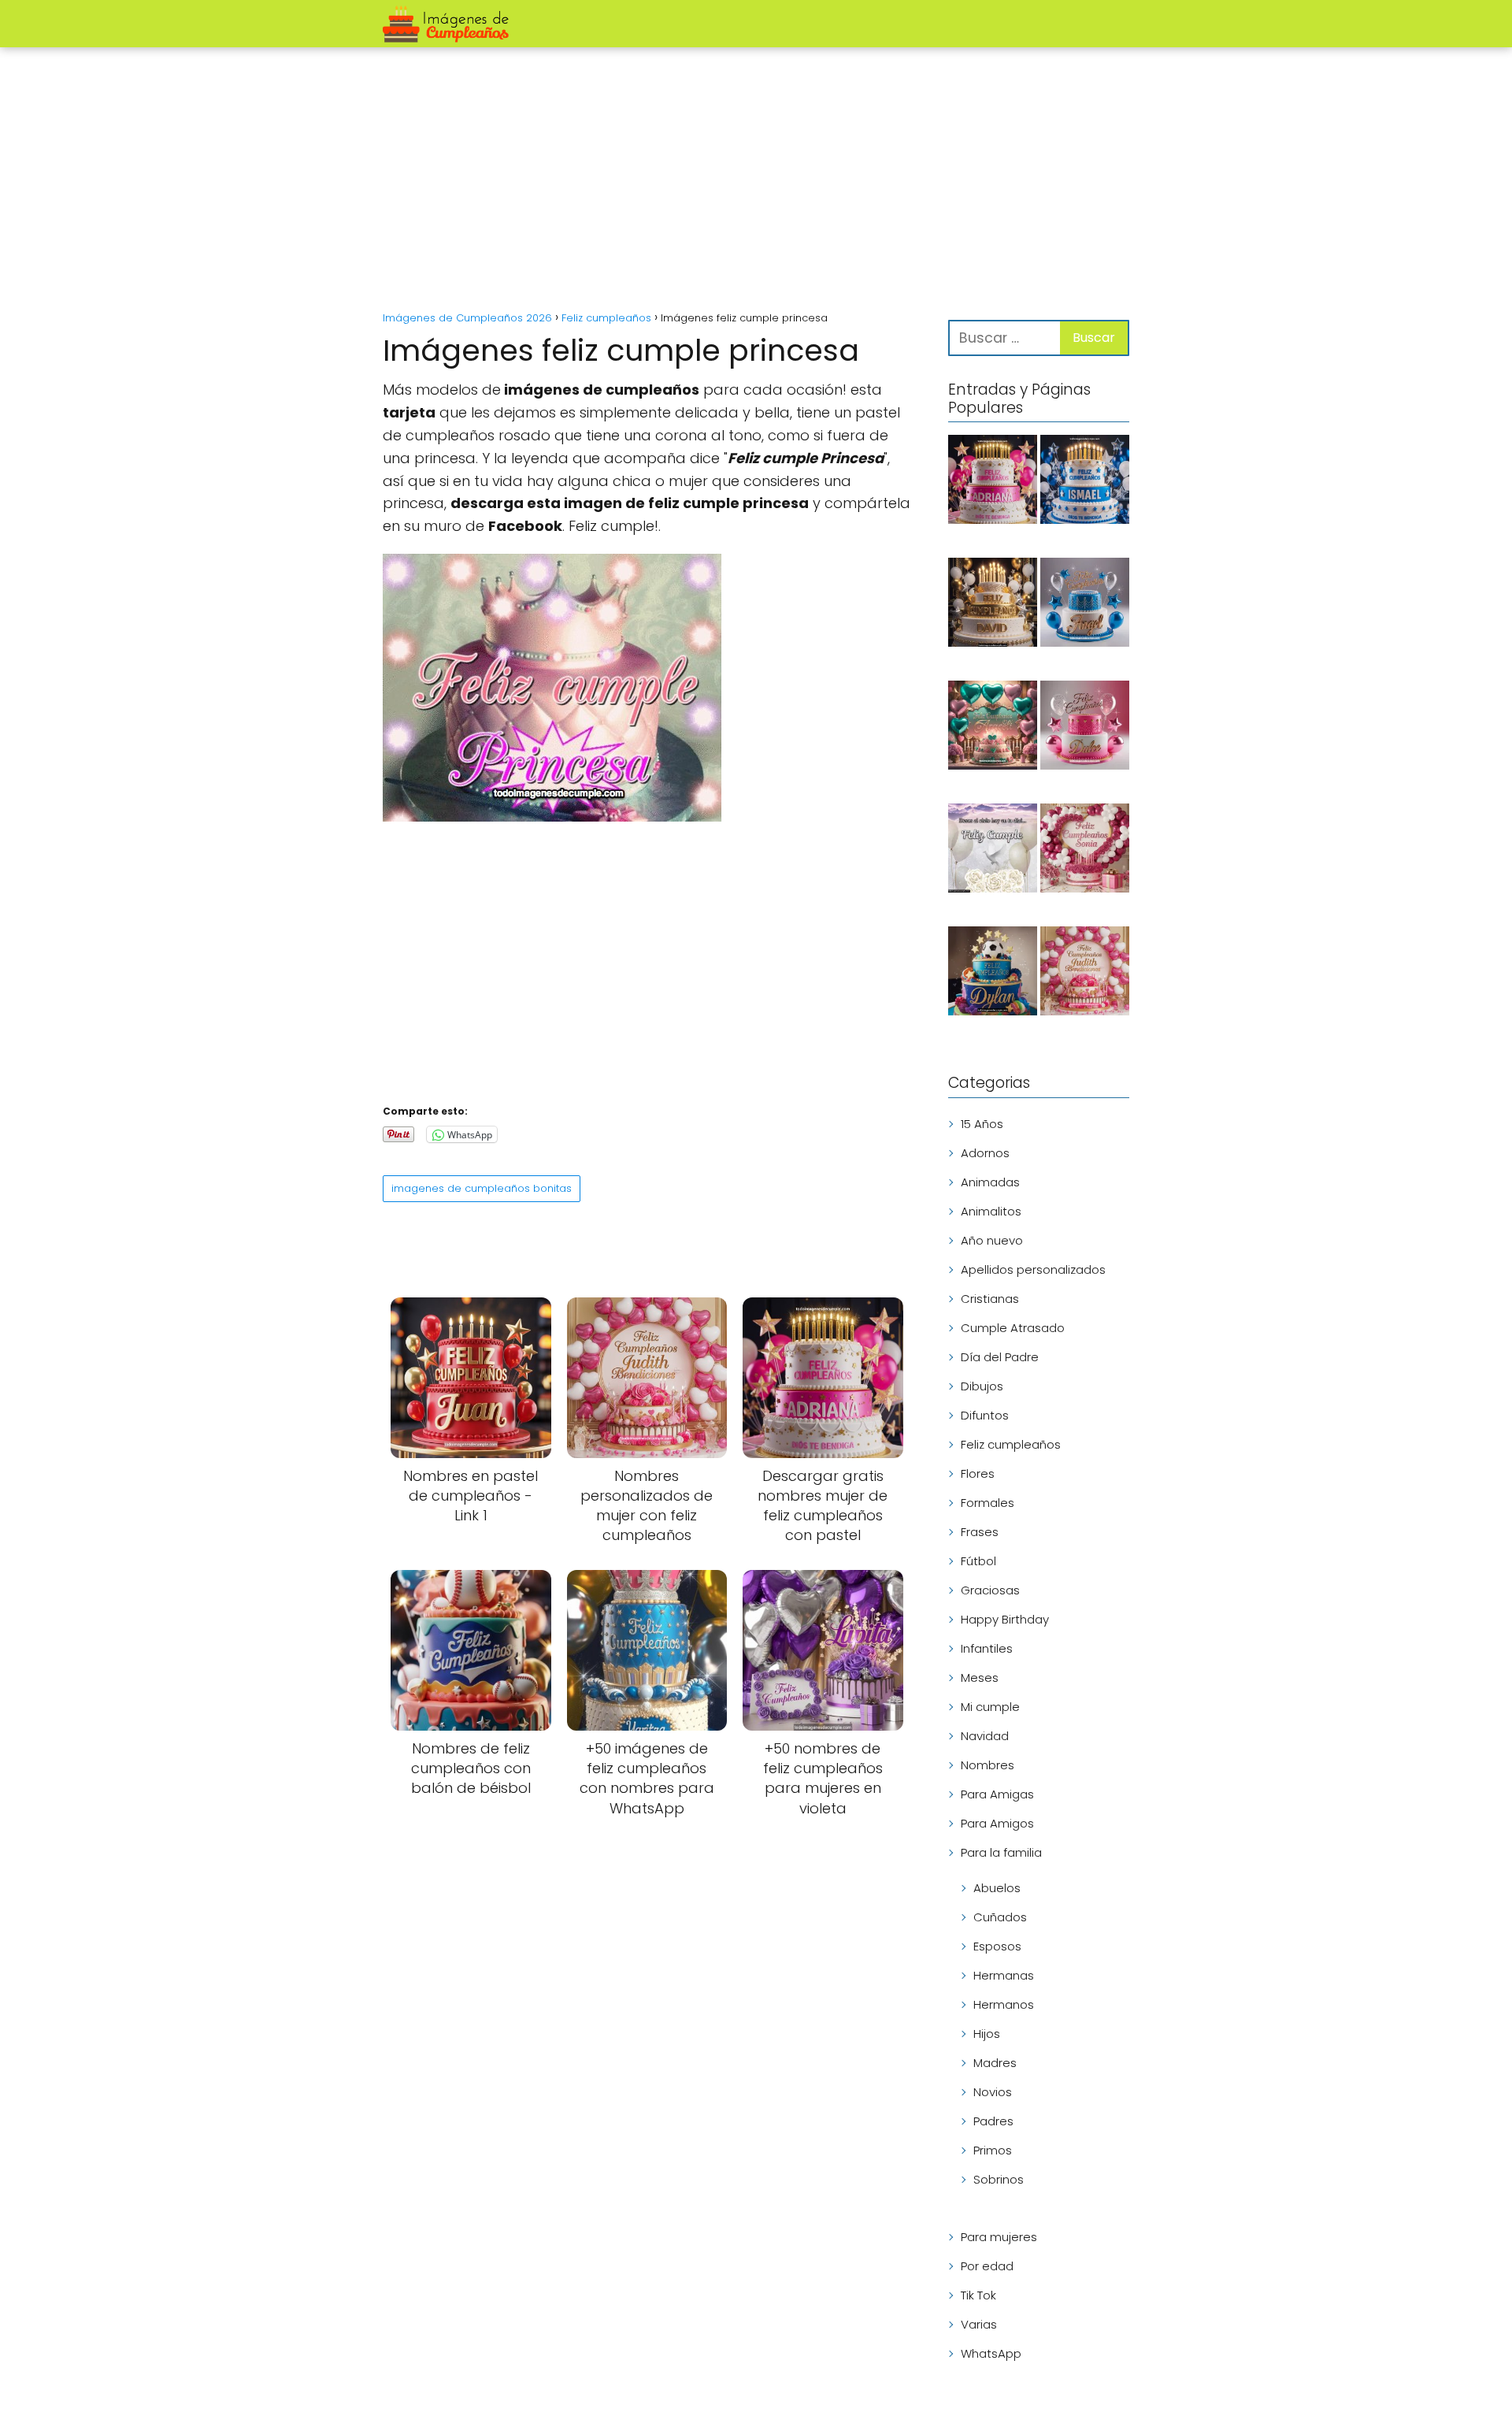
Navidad (985, 1736)
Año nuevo (992, 1240)
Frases (980, 1532)
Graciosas (990, 1590)
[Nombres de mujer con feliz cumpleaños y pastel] (1085, 728)
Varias (979, 2324)
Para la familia (1001, 1852)
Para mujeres (999, 2237)
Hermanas (1004, 1975)
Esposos (997, 1946)
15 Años (982, 1124)
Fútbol (978, 1561)
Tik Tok (978, 2295)
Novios (993, 2092)
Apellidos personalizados (1033, 1269)
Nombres (988, 1765)
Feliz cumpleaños (1011, 1444)
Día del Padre (1000, 1357)
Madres (995, 2063)
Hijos (987, 2034)
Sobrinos (999, 2179)
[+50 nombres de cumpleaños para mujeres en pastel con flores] (1085, 851)
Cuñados (1000, 1917)
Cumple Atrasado (1013, 1328)
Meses (980, 1677)
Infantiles (987, 1648)
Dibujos (982, 1386)
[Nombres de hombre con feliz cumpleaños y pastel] (1085, 605)
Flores (978, 1473)
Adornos (985, 1153)
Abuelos (997, 1888)
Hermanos (1004, 2004)
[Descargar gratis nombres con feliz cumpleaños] (993, 605)
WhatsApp (991, 2353)
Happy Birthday (1005, 1619)
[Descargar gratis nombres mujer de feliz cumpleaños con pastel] (993, 482)
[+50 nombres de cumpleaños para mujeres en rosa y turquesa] (993, 728)
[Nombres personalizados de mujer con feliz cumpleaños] (1085, 974)
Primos (993, 2150)
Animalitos (991, 1211)
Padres (993, 2121)
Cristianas (990, 1299)
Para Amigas (997, 1794)
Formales (988, 1503)
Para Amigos (997, 1823)
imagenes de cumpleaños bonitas (482, 1188)
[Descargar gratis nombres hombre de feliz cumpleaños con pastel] (1085, 482)
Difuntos (985, 1415)
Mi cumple (990, 1707)
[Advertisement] (756, 181)
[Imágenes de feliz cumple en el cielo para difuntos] (993, 851)
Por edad (987, 2266)
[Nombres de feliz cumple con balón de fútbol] (993, 974)
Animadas (990, 1182)
